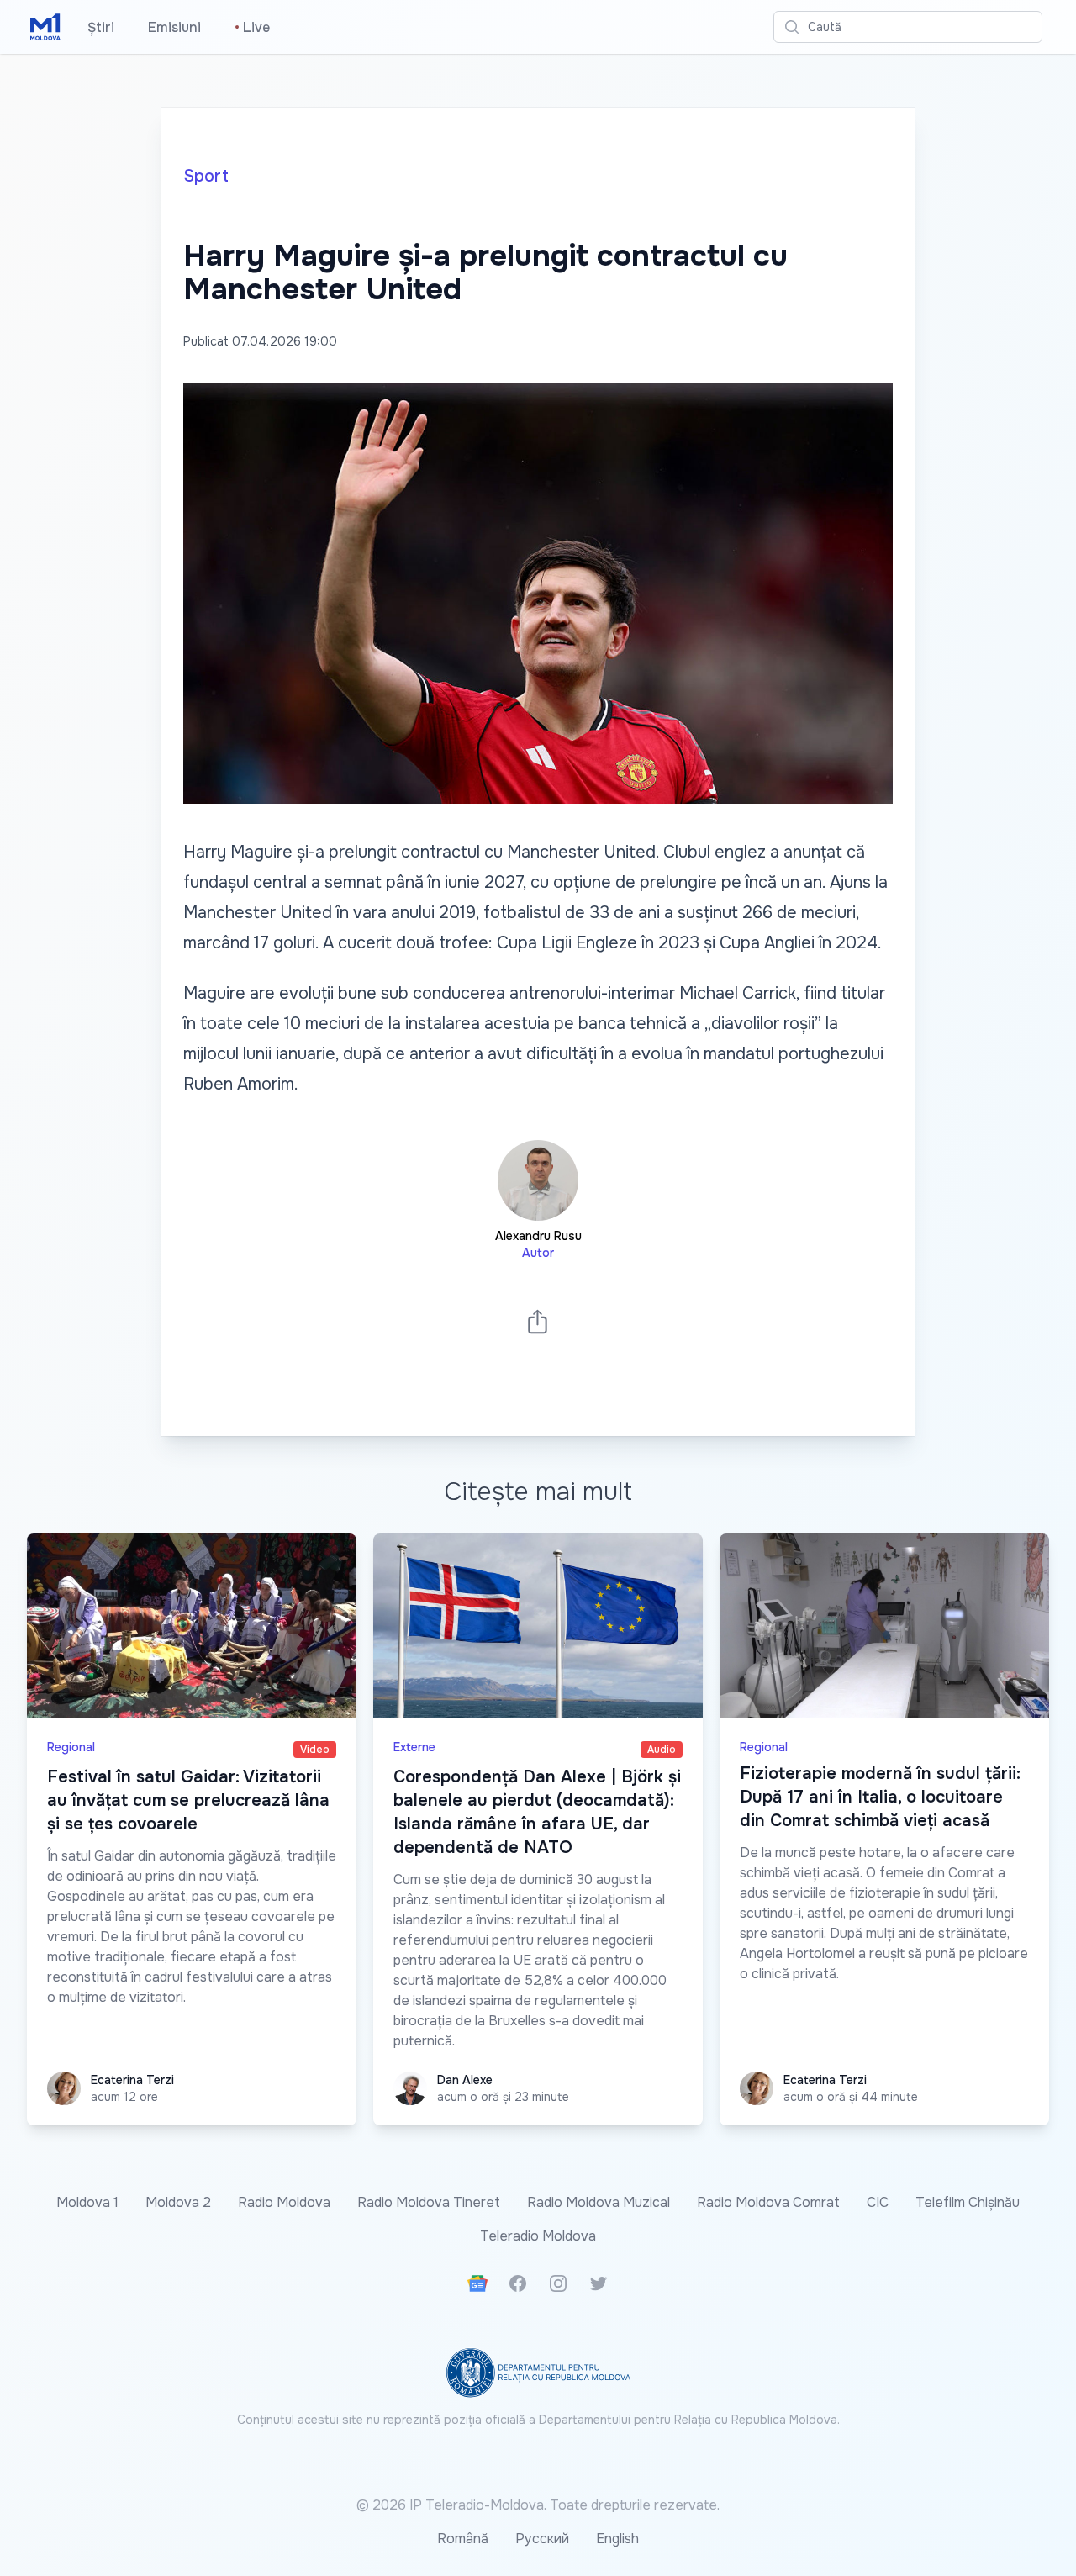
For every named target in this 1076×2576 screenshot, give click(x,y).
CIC (878, 2202)
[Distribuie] (538, 1321)
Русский (542, 2539)
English (617, 2539)
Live (252, 27)
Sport (206, 176)
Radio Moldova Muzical (599, 2202)
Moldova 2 (178, 2202)
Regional (71, 1747)
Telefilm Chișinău (968, 2202)
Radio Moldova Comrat (768, 2202)
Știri (101, 27)
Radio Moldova (284, 2202)
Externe (414, 1747)
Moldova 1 (87, 2202)
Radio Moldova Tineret (429, 2202)
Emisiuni (174, 27)
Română (463, 2539)
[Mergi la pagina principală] (45, 27)
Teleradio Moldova (538, 2236)
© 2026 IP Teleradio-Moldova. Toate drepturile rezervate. (538, 2505)
